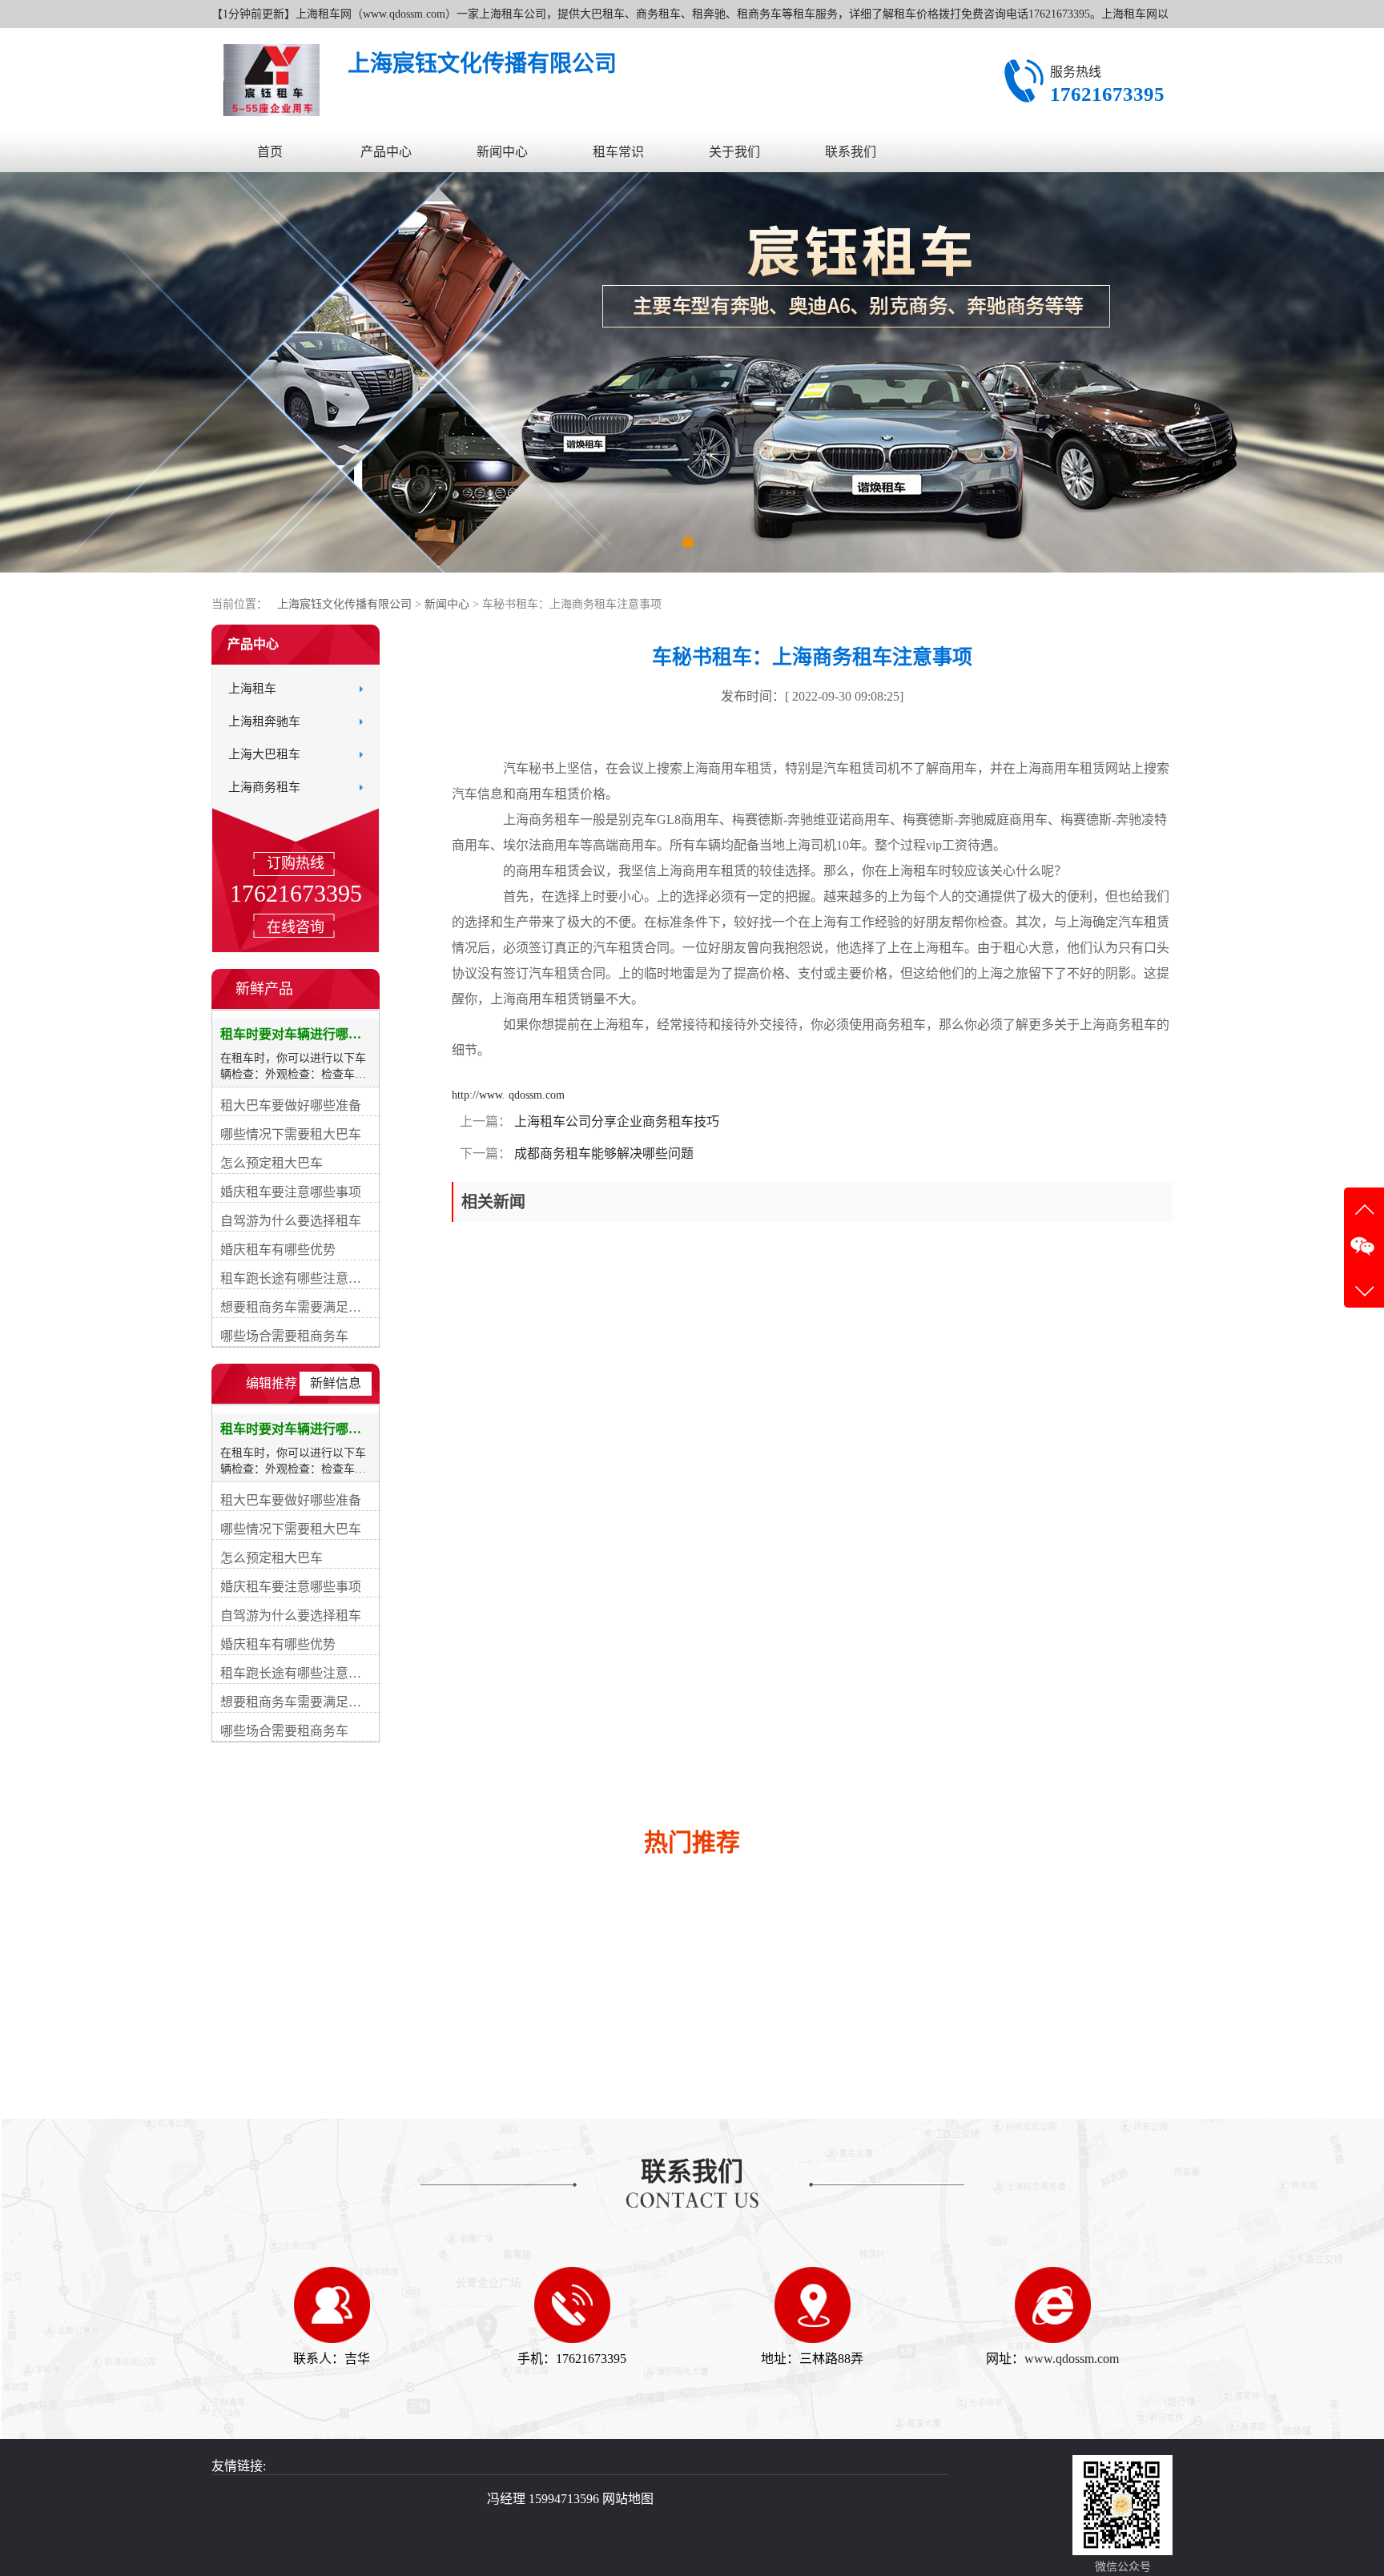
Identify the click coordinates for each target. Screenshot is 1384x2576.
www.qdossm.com (1072, 2359)
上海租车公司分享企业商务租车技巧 (615, 1121)
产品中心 (386, 152)
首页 (270, 152)
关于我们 (734, 152)
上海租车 (252, 689)
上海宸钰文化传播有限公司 (344, 604)
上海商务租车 (264, 787)
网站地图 (628, 2499)
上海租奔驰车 (264, 721)
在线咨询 (296, 927)
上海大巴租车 (264, 754)
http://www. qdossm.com (508, 1095)
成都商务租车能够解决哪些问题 (602, 1153)
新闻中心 (502, 152)
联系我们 (851, 152)
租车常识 (618, 152)
